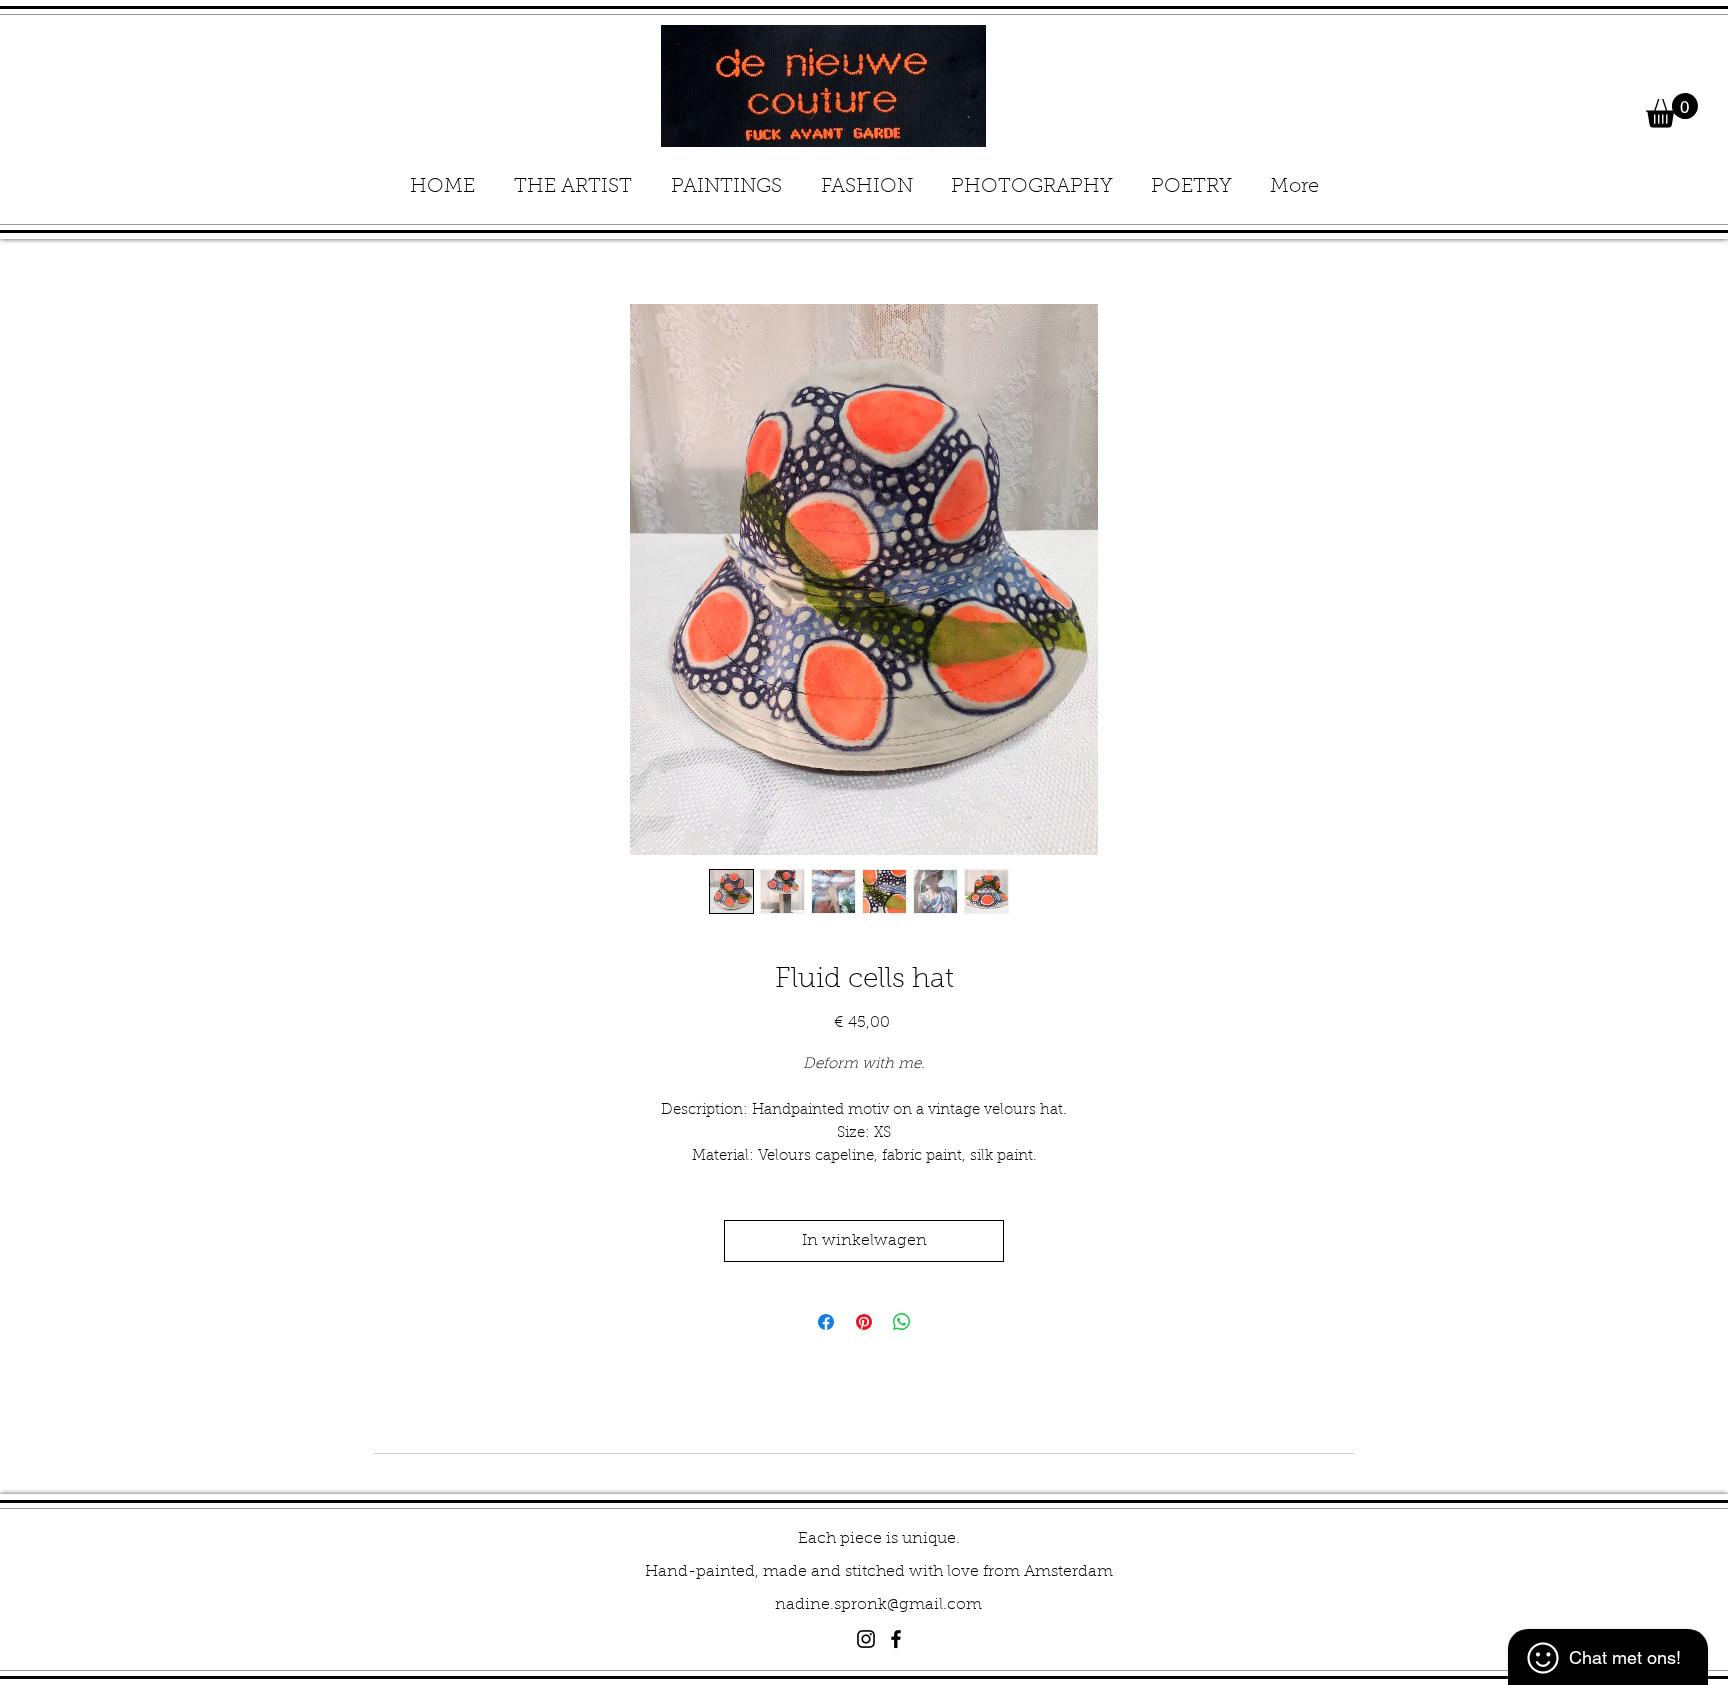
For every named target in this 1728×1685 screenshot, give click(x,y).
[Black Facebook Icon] (896, 1639)
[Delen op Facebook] (826, 1322)
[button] (1672, 110)
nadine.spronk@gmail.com (878, 1605)
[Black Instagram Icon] (866, 1639)
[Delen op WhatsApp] (902, 1322)
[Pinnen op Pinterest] (864, 1322)
